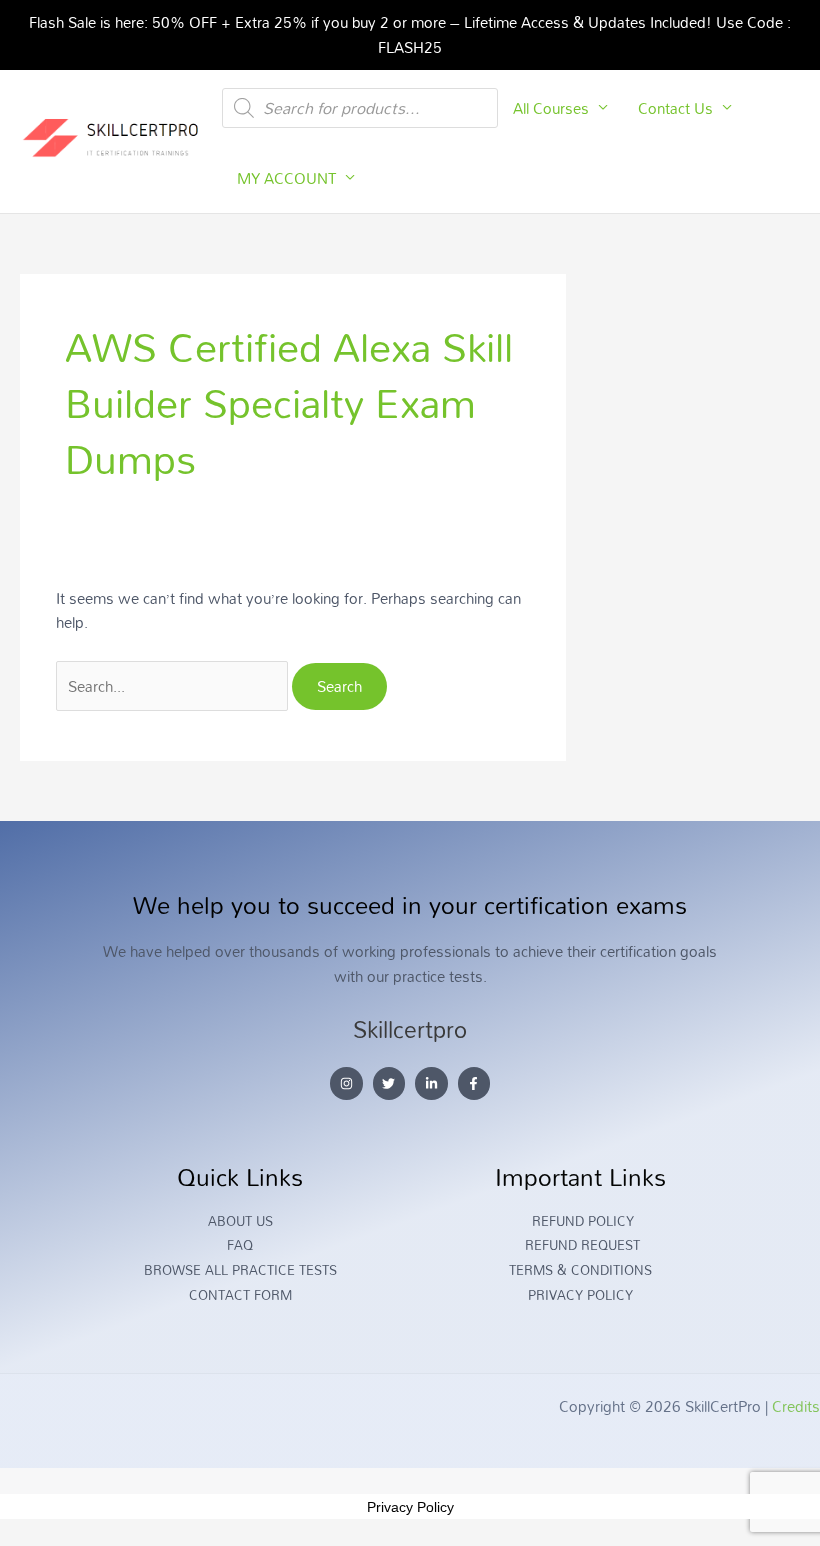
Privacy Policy (410, 1507)
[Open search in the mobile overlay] (360, 108)
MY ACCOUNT (286, 178)
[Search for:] (174, 686)
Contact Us (675, 108)
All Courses (551, 108)
